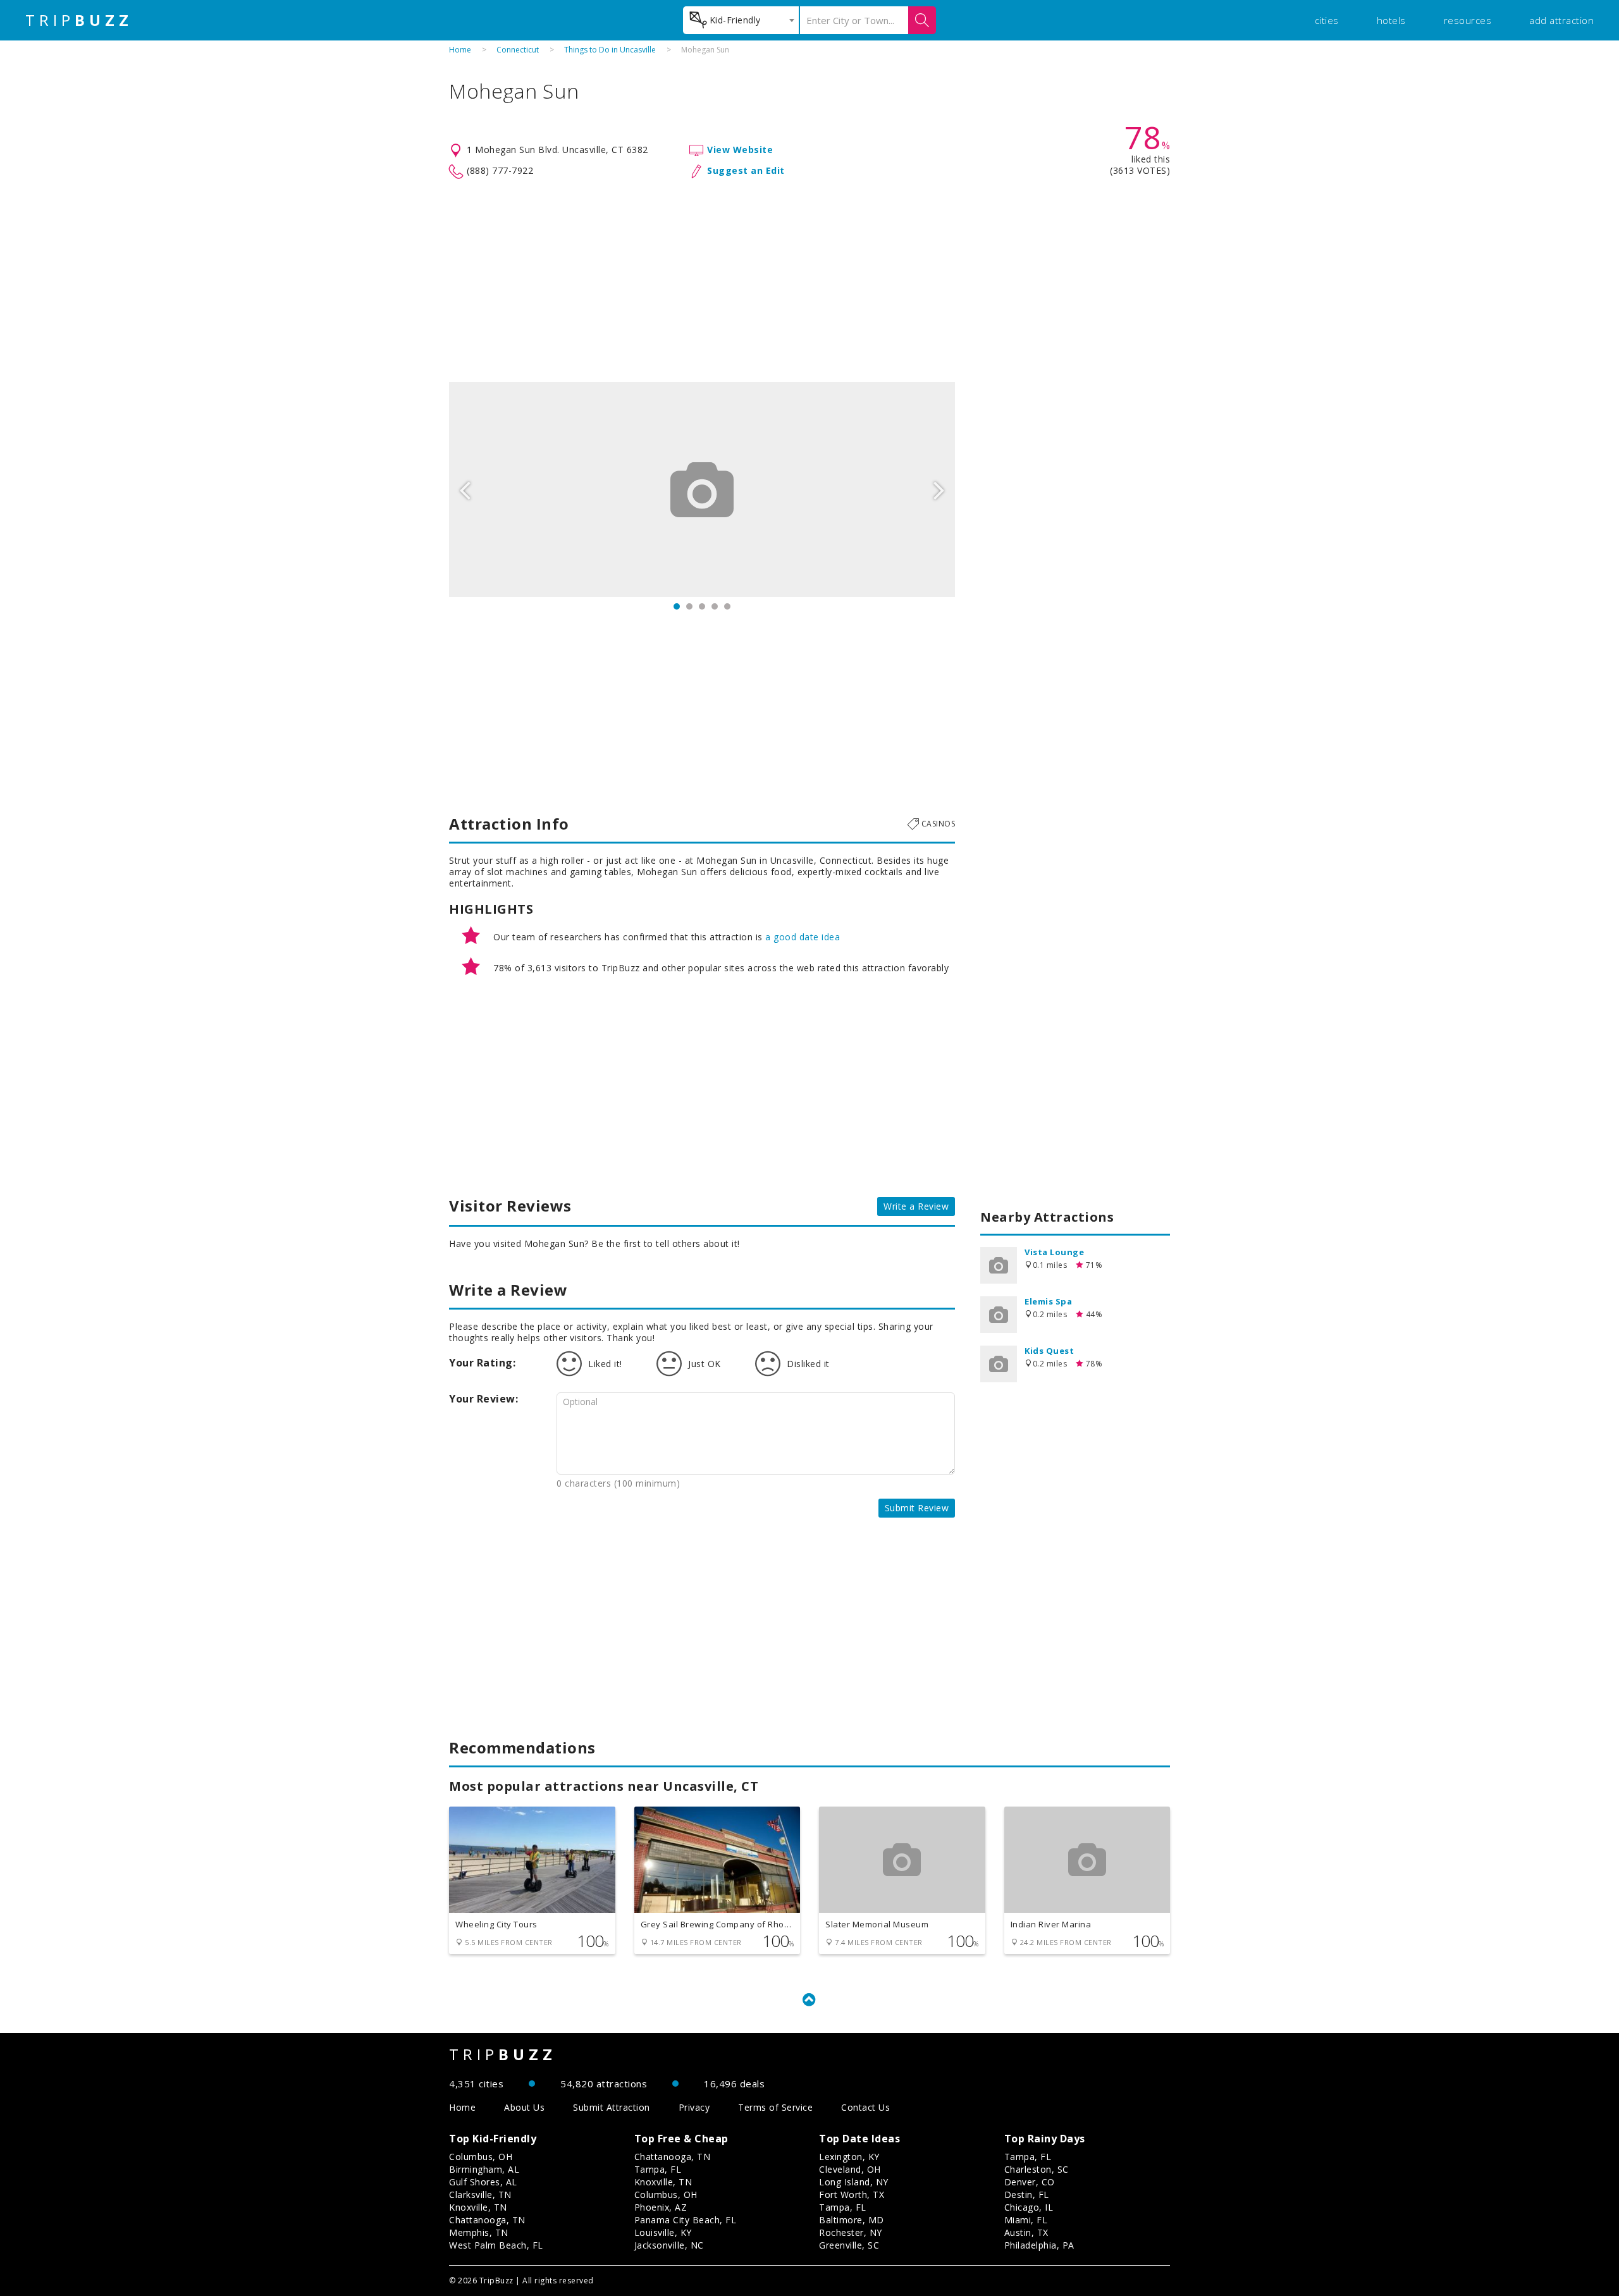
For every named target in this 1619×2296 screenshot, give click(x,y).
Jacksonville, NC (669, 2245)
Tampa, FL (658, 2169)
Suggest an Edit (746, 170)
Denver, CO (1030, 2182)
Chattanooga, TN (487, 2220)
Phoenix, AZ (661, 2207)
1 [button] (677, 606)
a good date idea (803, 937)
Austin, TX (1026, 2232)
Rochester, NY (851, 2232)
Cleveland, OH (850, 2169)
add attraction (1561, 20)
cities (1327, 20)
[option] (702, 489)
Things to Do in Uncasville (610, 50)
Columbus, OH (481, 2157)
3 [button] (702, 606)
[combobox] (741, 20)
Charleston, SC (1037, 2169)
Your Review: (483, 1399)
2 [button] (689, 606)
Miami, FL (1026, 2220)
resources (1468, 20)
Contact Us (865, 2107)
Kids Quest (1049, 1351)
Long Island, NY (854, 2182)
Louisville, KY (663, 2232)
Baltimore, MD (852, 2220)
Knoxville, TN (478, 2207)
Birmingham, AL (484, 2169)
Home (460, 50)
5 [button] (727, 606)
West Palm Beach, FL (496, 2245)
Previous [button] (465, 489)
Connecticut (518, 50)
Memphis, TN (479, 2232)
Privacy (694, 2107)
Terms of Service (775, 2107)
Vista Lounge (1054, 1252)
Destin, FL (1027, 2195)
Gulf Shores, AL (483, 2182)
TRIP (79, 20)
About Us (524, 2107)
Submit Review (917, 1508)
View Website (740, 150)
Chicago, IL (1029, 2207)
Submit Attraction (612, 2107)
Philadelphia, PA (1039, 2245)
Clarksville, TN (480, 2195)
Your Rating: (482, 1363)
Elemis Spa (1048, 1301)
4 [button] (715, 606)
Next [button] (939, 489)
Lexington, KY (849, 2157)
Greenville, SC (849, 2245)
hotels (1391, 20)
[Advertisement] (809, 281)
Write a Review (916, 1206)
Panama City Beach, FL (686, 2220)
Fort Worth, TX (852, 2195)
